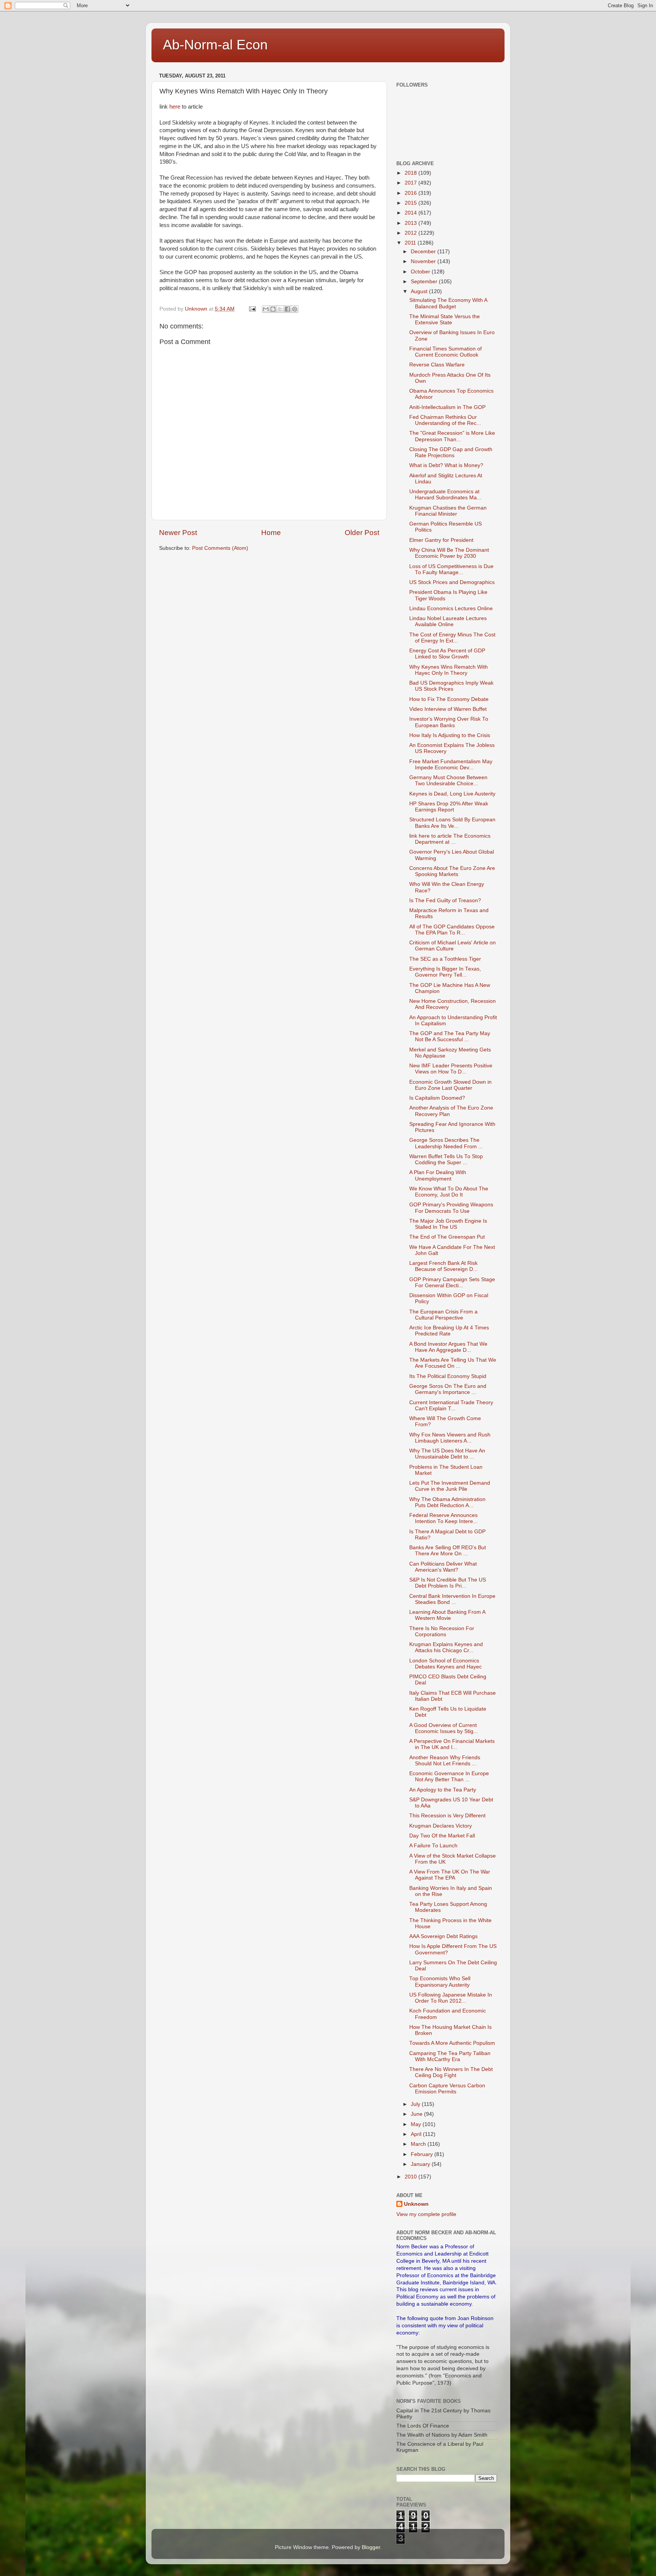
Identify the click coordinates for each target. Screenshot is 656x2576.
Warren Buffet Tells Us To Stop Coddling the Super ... (446, 1159)
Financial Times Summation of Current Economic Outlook (445, 352)
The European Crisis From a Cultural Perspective (443, 1315)
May (417, 2124)
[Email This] (266, 309)
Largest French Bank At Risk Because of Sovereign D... (443, 1266)
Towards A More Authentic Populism (452, 2043)
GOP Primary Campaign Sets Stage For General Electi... (452, 1282)
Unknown (416, 2204)
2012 (412, 233)
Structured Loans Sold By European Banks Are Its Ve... (452, 823)
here (175, 107)
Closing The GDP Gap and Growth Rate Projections (451, 452)
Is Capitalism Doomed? (437, 1098)
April (417, 2134)
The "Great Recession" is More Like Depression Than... (452, 436)
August (420, 291)
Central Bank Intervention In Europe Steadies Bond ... (452, 1599)
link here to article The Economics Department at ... (450, 839)
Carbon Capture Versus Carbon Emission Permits (447, 2089)
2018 (412, 173)
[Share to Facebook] (287, 309)
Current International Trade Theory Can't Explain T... (451, 1406)
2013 (412, 223)
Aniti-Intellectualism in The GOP (447, 407)
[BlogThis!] (273, 309)
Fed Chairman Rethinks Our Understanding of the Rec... (445, 420)
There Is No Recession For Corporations (442, 1631)
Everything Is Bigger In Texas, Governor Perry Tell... (445, 972)
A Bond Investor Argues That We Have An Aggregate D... (448, 1347)
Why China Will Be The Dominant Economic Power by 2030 (449, 553)
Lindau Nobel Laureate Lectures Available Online (448, 621)
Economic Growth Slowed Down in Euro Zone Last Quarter (450, 1085)
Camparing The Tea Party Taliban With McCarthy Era (450, 2056)
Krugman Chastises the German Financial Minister (448, 511)
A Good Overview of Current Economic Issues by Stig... (444, 1728)
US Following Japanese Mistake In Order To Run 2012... (451, 1998)
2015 (412, 203)
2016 (412, 193)
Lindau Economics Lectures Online (451, 608)
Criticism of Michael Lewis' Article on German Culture (453, 946)
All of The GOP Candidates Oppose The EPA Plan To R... (452, 930)
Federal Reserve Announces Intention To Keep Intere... (443, 1518)
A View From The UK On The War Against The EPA (450, 1875)
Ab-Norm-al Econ (215, 45)
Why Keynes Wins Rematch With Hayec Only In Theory (449, 670)
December (424, 252)
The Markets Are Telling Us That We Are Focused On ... (453, 1363)
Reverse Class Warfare (437, 365)
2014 (412, 213)
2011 (411, 243)
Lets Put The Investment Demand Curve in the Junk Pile (450, 1486)
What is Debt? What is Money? (446, 465)
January (421, 2164)
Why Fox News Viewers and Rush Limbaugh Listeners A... (450, 1438)
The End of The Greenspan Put (447, 1237)
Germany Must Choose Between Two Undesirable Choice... (448, 781)
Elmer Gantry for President (441, 540)
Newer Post (178, 533)
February (423, 2154)
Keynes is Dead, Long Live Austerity (452, 794)
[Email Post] (252, 309)
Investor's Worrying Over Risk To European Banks (449, 722)
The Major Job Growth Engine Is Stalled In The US (448, 1224)
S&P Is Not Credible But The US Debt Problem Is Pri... (448, 1583)
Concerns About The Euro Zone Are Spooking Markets (452, 871)
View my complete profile (426, 2214)
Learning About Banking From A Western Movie (447, 1615)
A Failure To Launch (433, 1846)
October (421, 272)
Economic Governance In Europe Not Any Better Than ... (449, 1777)
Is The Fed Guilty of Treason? (445, 900)
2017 (412, 183)
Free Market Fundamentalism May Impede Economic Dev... (451, 765)
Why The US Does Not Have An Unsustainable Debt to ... (447, 1454)
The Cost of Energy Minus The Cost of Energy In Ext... (452, 638)
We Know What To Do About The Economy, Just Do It (449, 1192)
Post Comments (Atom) (220, 548)
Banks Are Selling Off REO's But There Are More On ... (448, 1551)
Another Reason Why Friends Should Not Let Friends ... (445, 1761)
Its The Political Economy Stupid (448, 1376)
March (419, 2144)
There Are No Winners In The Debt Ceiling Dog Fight (451, 2072)
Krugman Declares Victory (441, 1826)
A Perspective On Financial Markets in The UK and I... (452, 1744)
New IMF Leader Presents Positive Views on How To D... (451, 1069)
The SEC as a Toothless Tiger (445, 959)
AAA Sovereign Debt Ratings (443, 1936)
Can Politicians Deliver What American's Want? (443, 1567)
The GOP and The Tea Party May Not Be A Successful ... (450, 1036)
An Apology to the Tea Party (443, 1790)
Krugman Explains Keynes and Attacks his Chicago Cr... (446, 1647)
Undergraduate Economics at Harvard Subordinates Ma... (445, 495)
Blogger (371, 2547)
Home (271, 533)
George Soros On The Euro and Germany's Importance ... (448, 1389)
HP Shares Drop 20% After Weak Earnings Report (449, 807)
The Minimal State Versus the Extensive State (445, 320)
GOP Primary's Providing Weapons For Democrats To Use (451, 1208)
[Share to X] (280, 309)
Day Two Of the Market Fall (442, 1836)
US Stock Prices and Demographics (452, 582)
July (416, 2104)
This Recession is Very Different (447, 1816)
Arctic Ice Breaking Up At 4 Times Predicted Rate (449, 1331)
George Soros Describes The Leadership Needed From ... (446, 1143)
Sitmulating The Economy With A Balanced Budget (448, 303)
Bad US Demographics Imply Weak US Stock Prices (451, 686)
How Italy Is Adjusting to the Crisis (450, 735)
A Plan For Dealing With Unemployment (438, 1175)
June (417, 2114)
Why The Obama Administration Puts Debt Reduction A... (447, 1502)
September (425, 282)
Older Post (362, 533)
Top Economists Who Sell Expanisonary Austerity (440, 1982)
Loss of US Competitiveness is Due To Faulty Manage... (451, 569)
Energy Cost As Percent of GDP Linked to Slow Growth (447, 654)
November (424, 261)
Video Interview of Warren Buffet (448, 709)
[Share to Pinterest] (295, 309)
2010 (412, 2177)
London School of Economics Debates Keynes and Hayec (445, 1664)
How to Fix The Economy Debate (449, 699)
